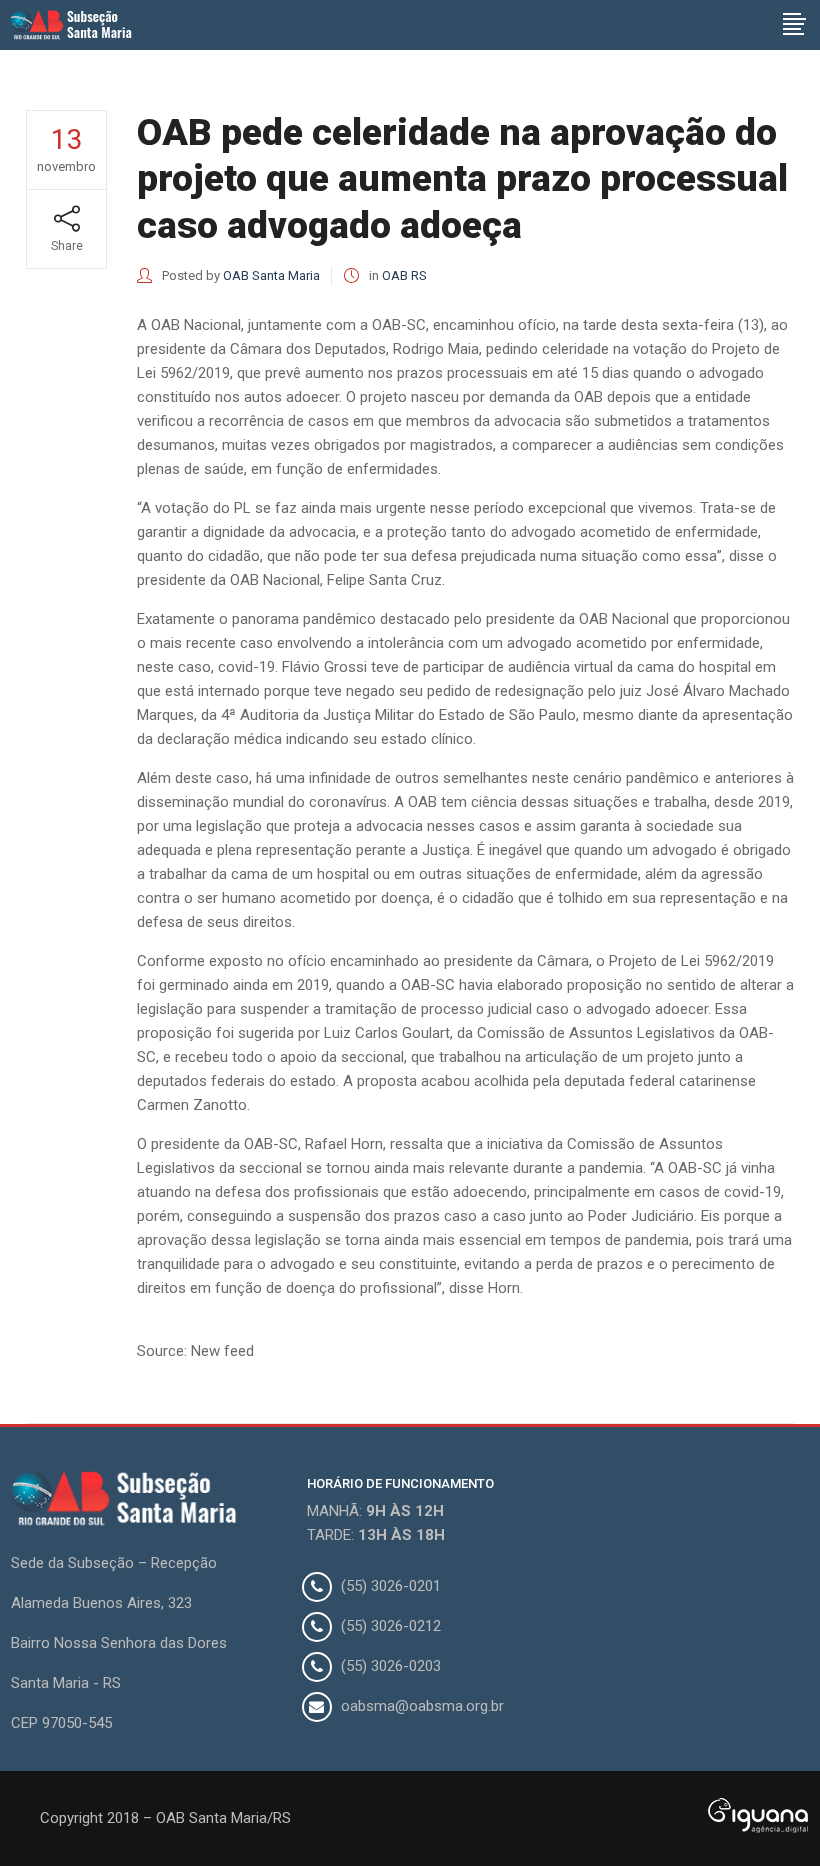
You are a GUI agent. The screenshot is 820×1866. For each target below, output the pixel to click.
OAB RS (404, 275)
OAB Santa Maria (271, 275)
